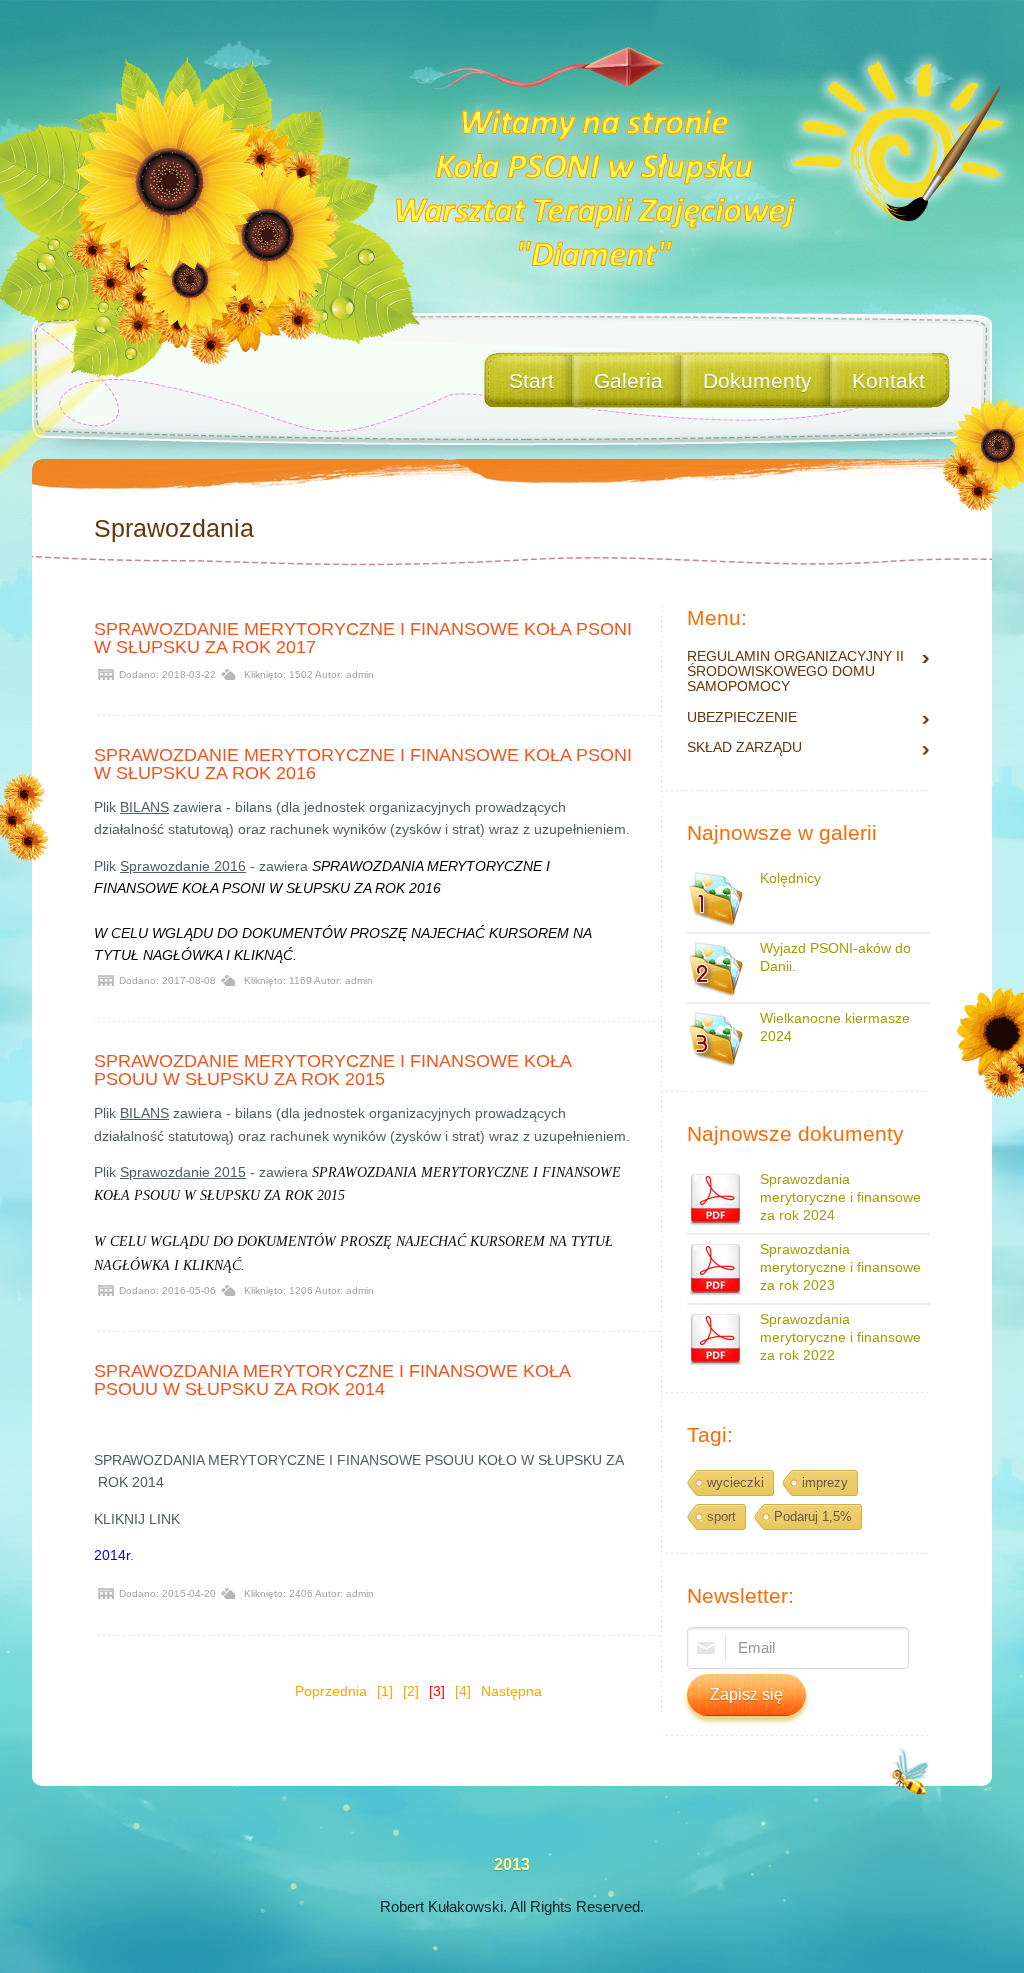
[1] (385, 1691)
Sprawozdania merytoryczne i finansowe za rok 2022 (840, 1337)
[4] (463, 1691)
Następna (511, 1691)
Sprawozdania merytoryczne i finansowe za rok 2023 (840, 1267)
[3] (437, 1691)
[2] (411, 1691)
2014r (112, 1555)
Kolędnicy (790, 878)
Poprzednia (331, 1691)
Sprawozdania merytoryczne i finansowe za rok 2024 (840, 1197)
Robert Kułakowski (441, 1906)
